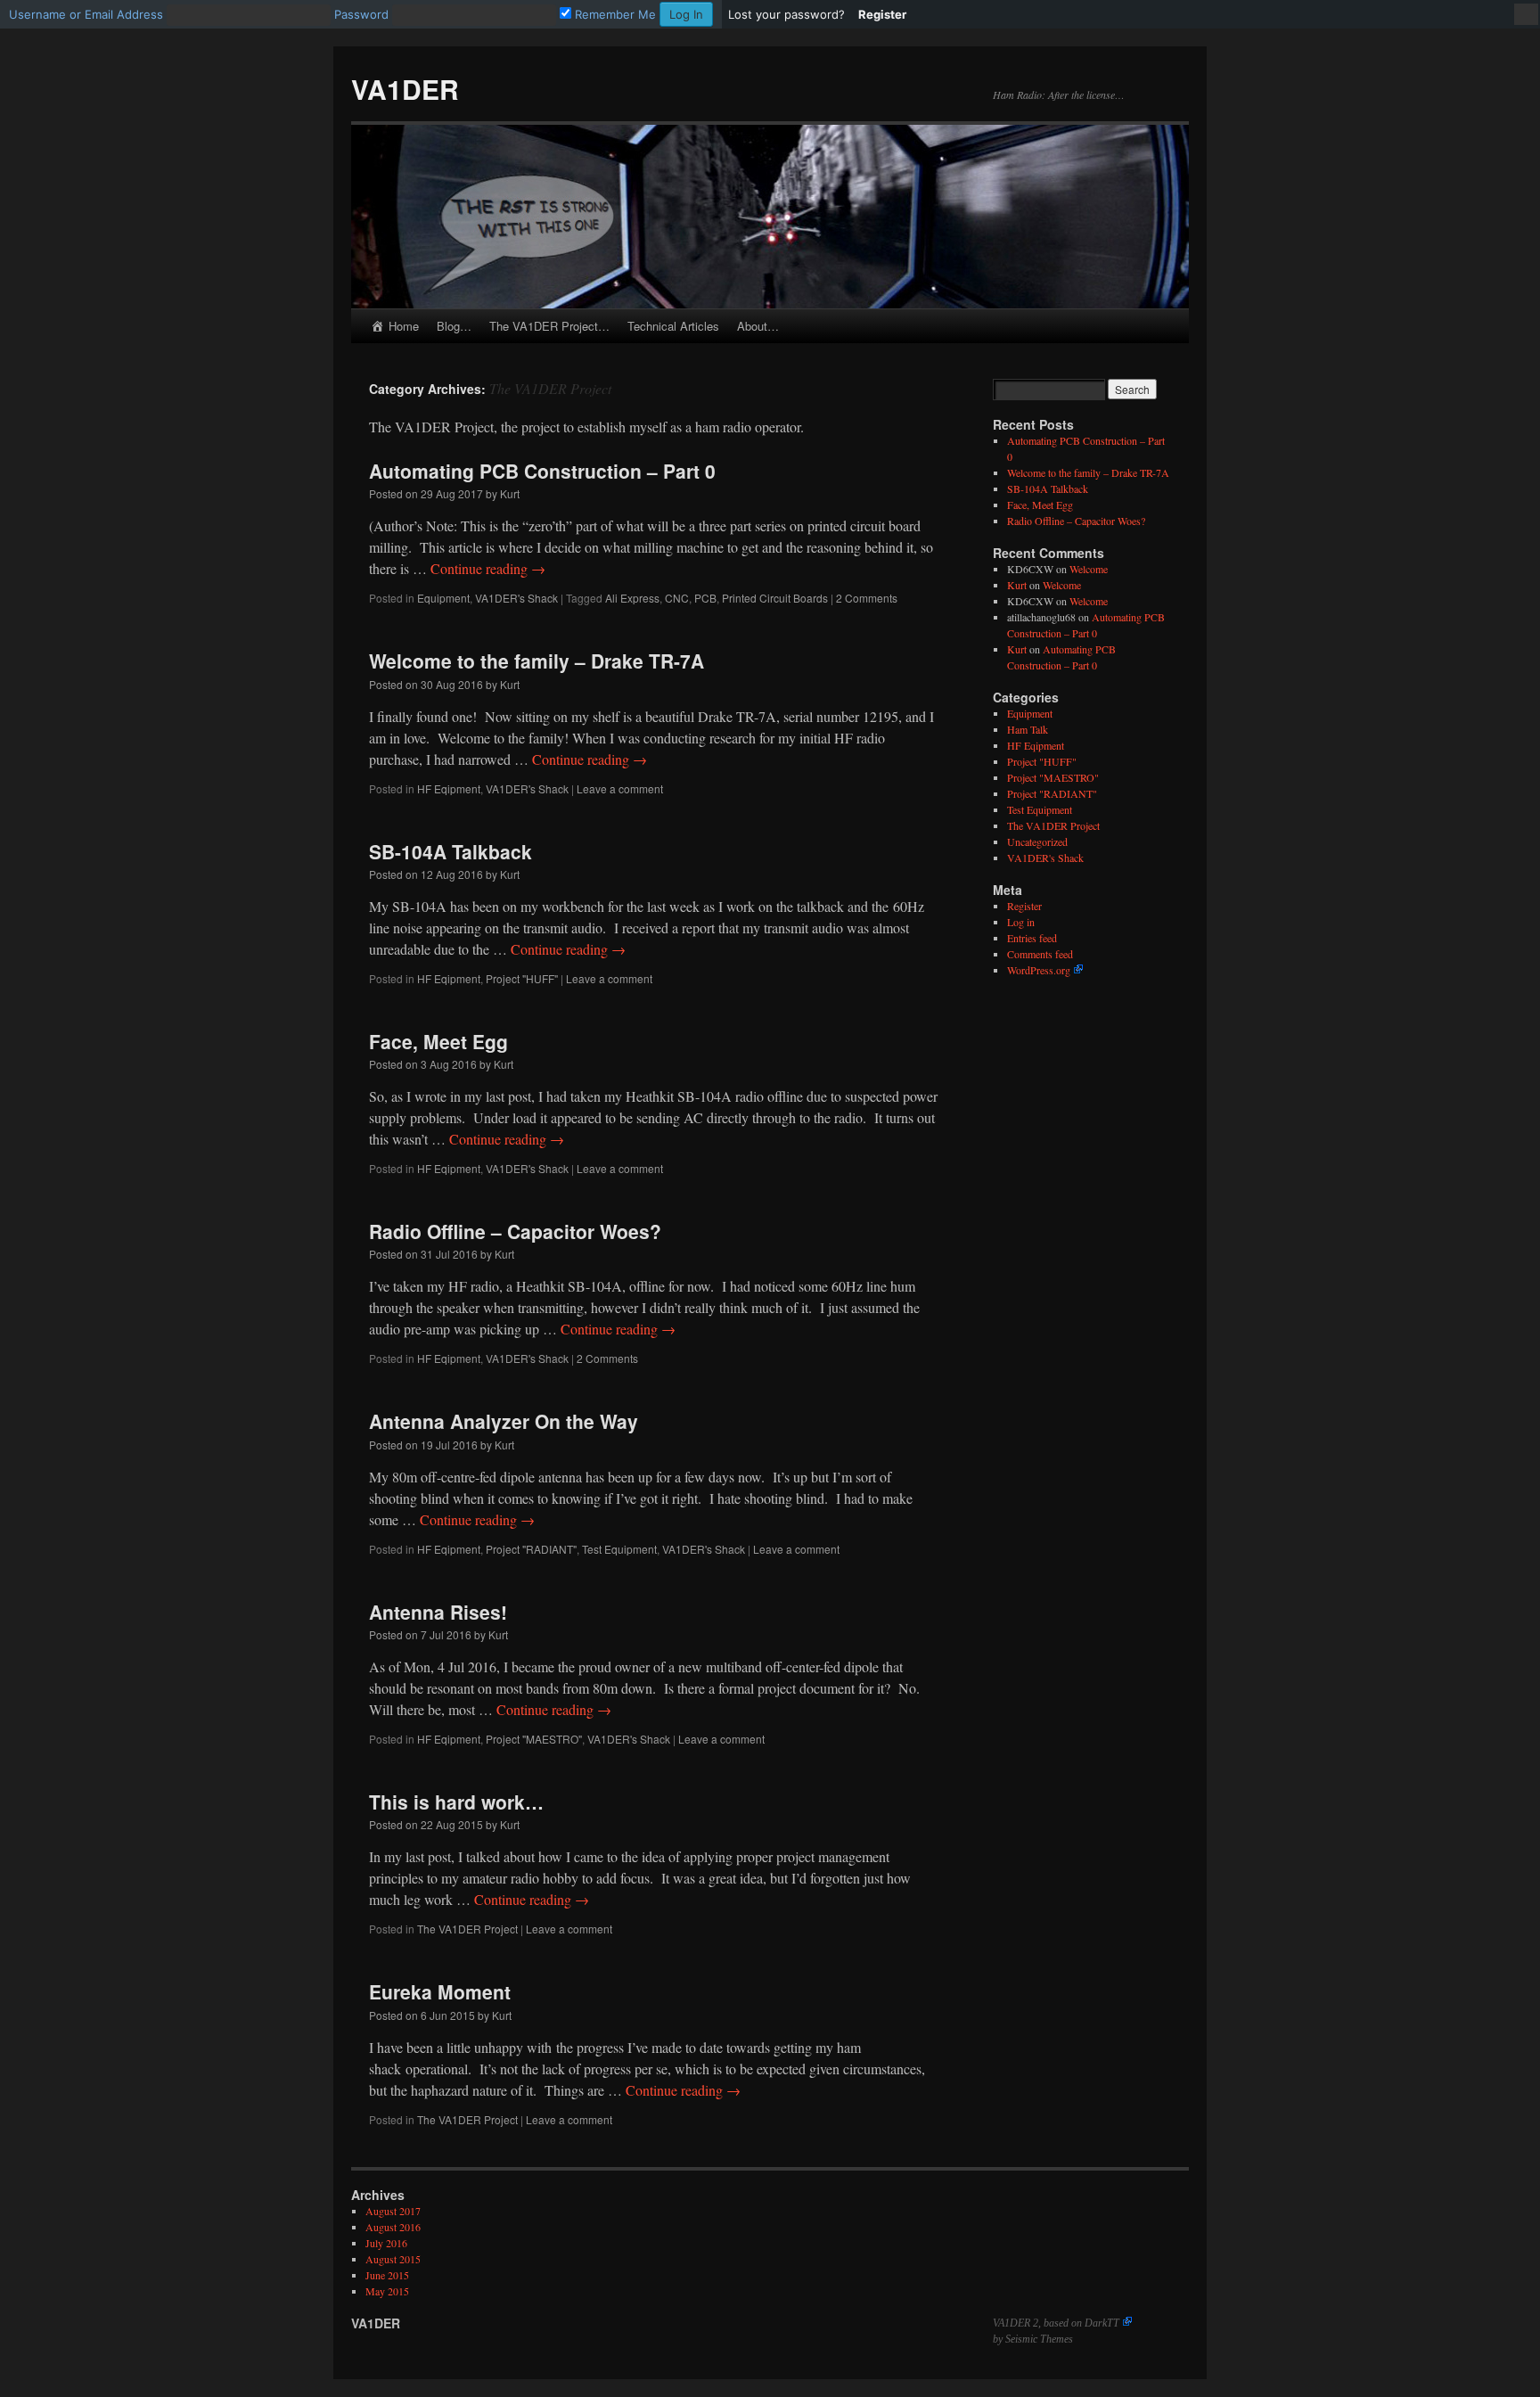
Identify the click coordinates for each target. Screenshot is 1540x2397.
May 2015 (387, 2291)
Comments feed (1040, 954)
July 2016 (386, 2243)
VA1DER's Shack (516, 598)
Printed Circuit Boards (775, 598)
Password (361, 14)
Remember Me (614, 14)
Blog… (454, 326)
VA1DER (405, 89)
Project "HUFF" (522, 978)
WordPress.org (1039, 970)
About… (758, 326)
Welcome (1089, 569)
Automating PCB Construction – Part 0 (542, 471)
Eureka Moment (440, 1991)
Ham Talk (1028, 729)
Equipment (443, 598)
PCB (705, 598)
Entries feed (1032, 938)
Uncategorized (1037, 841)
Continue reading (488, 568)
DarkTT (1102, 2323)
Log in (1021, 922)
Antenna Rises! (438, 1612)
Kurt (510, 493)
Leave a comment (620, 788)
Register (1024, 906)
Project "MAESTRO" (534, 1739)
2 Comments (867, 598)
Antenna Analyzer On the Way (504, 1421)
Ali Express (632, 598)
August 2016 (393, 2227)
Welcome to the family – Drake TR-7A (537, 661)
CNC (677, 598)
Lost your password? (786, 14)
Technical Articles (673, 326)
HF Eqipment (449, 788)
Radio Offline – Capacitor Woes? (515, 1231)
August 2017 (393, 2211)
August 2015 (393, 2259)
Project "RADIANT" (531, 1549)
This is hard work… (456, 1802)
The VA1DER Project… (549, 326)
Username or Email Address (86, 14)
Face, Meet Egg (438, 1041)
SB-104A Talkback (451, 851)
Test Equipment (619, 1549)
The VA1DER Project (467, 1929)
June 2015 (387, 2275)
